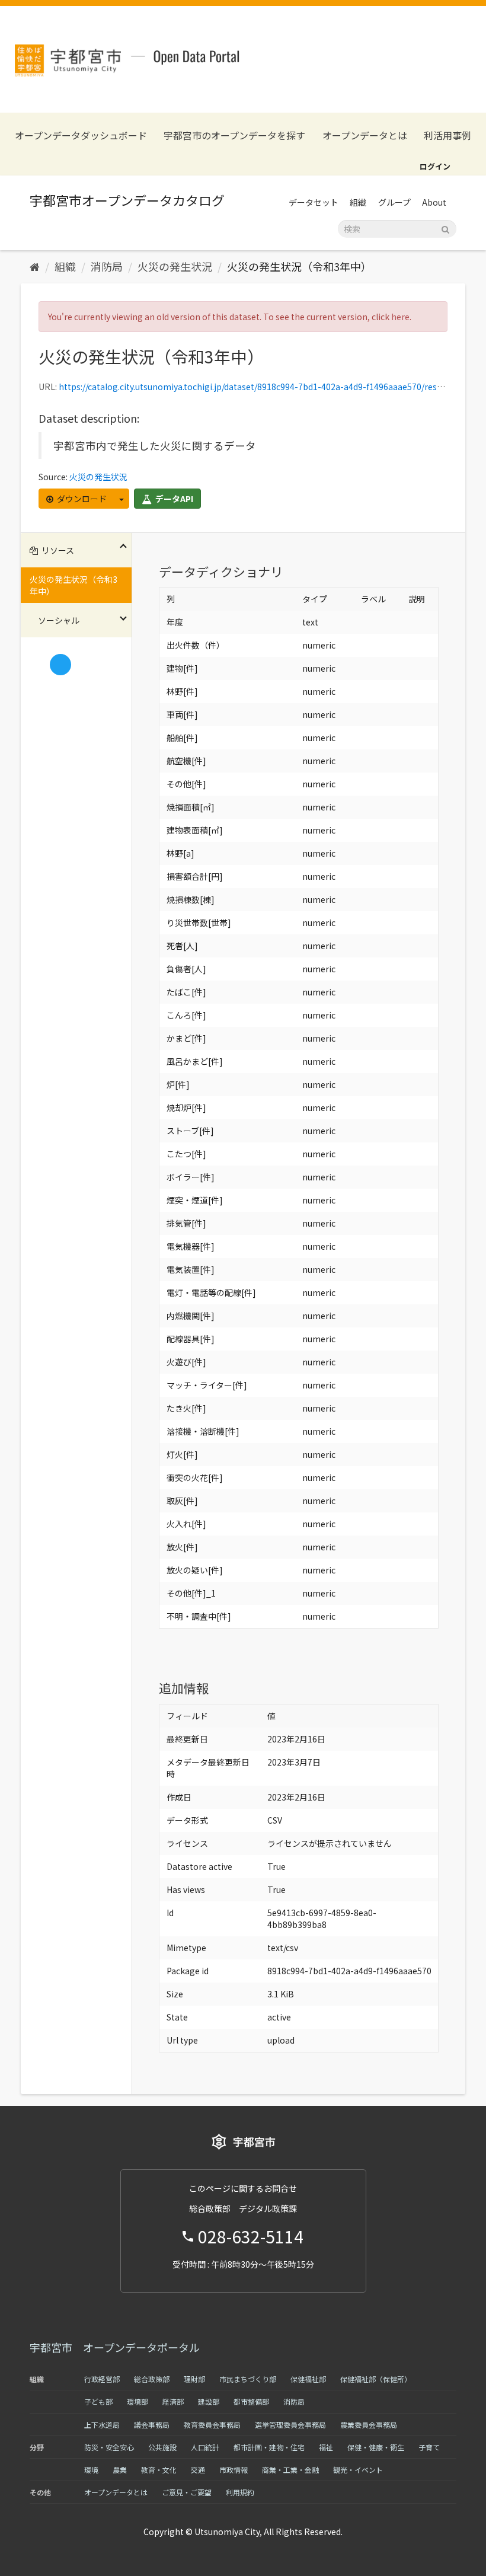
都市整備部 (251, 2401)
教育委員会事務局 (212, 2425)
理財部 (194, 2379)
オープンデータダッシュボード (81, 135)
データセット (314, 202)
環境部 (138, 2401)
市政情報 (234, 2470)
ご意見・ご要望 (187, 2492)
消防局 (107, 266)
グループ (394, 202)
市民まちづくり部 (248, 2379)
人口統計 (205, 2447)
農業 (120, 2470)
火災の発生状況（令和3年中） (299, 266)
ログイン (435, 166)
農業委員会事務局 (369, 2425)
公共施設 (162, 2447)
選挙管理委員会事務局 (290, 2425)
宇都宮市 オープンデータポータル (115, 2347)
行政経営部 (102, 2379)
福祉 (326, 2447)
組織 (358, 202)
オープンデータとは (365, 135)
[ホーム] (35, 266)
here (400, 317)
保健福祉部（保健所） (376, 2379)
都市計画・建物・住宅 (269, 2447)
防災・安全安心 (109, 2447)
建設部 (209, 2401)
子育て (429, 2447)
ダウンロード (81, 499)
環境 (91, 2470)
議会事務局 (152, 2425)
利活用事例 (447, 135)
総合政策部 (152, 2379)
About (434, 202)
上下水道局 (102, 2425)
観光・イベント (358, 2470)
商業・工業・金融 (290, 2470)
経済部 (173, 2401)
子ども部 (98, 2401)
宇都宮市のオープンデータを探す (234, 135)
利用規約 (240, 2492)
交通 (198, 2470)
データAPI (173, 499)
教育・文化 (159, 2470)
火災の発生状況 (175, 266)
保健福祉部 (308, 2379)
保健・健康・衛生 (376, 2447)
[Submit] (445, 228)
